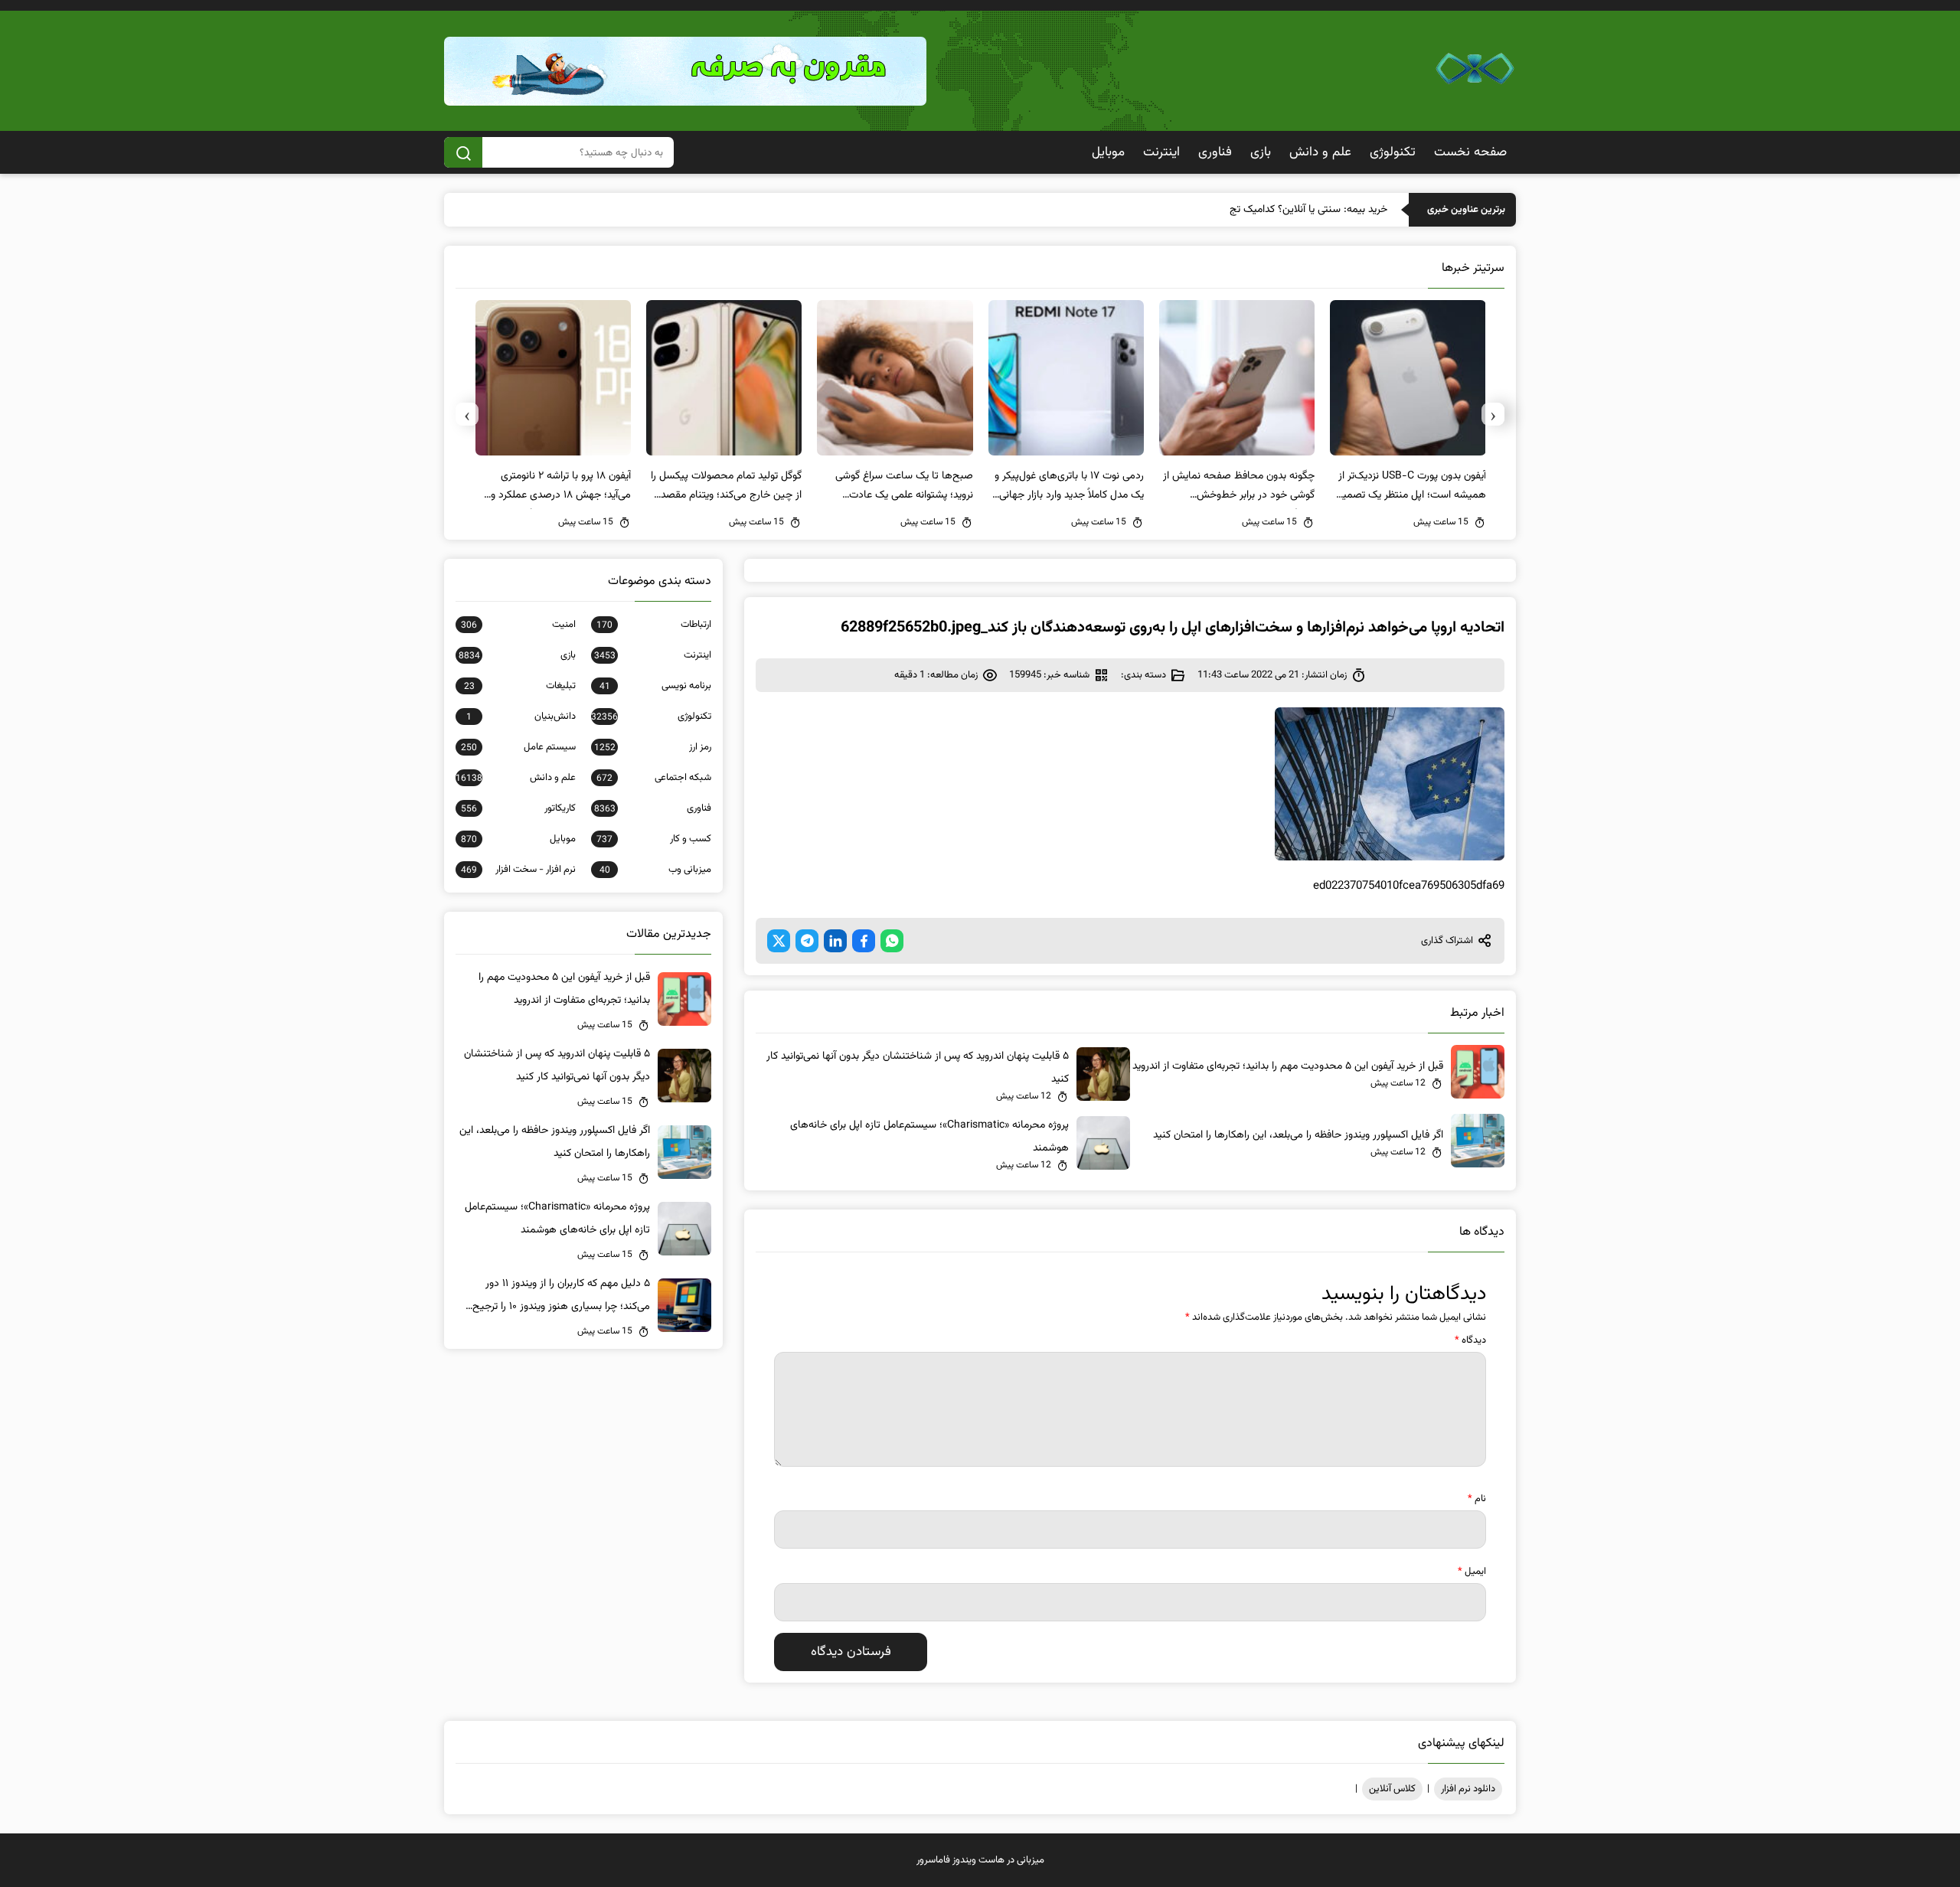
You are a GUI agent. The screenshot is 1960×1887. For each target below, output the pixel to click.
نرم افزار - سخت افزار (518, 870)
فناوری (1215, 152)
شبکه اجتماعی (654, 778)
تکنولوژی (1393, 152)
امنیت (518, 625)
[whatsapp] (892, 941)
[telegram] (807, 941)
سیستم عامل (518, 747)
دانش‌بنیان (521, 717)
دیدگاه (1470, 1340)
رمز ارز (653, 747)
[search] (463, 152)
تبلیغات (520, 686)
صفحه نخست (1470, 152)
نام (1477, 1499)
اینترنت (1161, 152)
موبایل (1108, 152)
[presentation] (1493, 414)
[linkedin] (835, 941)
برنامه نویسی (655, 686)
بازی (1261, 152)
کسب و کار (654, 839)
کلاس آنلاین (1392, 1789)
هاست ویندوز (978, 1860)
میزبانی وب (655, 870)
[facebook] (864, 941)
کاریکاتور (518, 808)
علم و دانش (1320, 152)
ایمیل (1472, 1572)
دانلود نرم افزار (1468, 1789)
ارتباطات (654, 625)
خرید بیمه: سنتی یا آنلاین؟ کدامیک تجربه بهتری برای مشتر (1267, 210)
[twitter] (779, 941)
